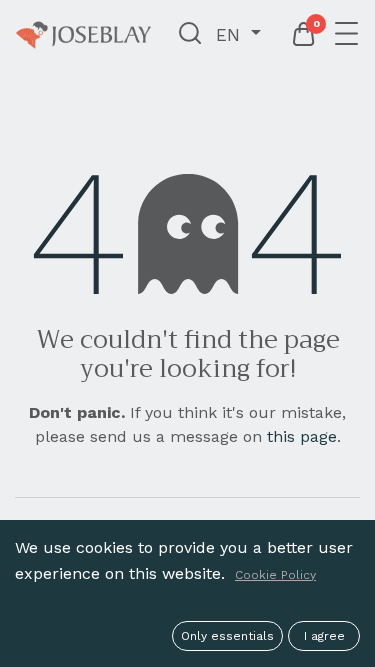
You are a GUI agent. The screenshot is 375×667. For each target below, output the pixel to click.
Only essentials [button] (227, 636)
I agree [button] (324, 636)
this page (302, 436)
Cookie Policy (275, 575)
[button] (190, 35)
